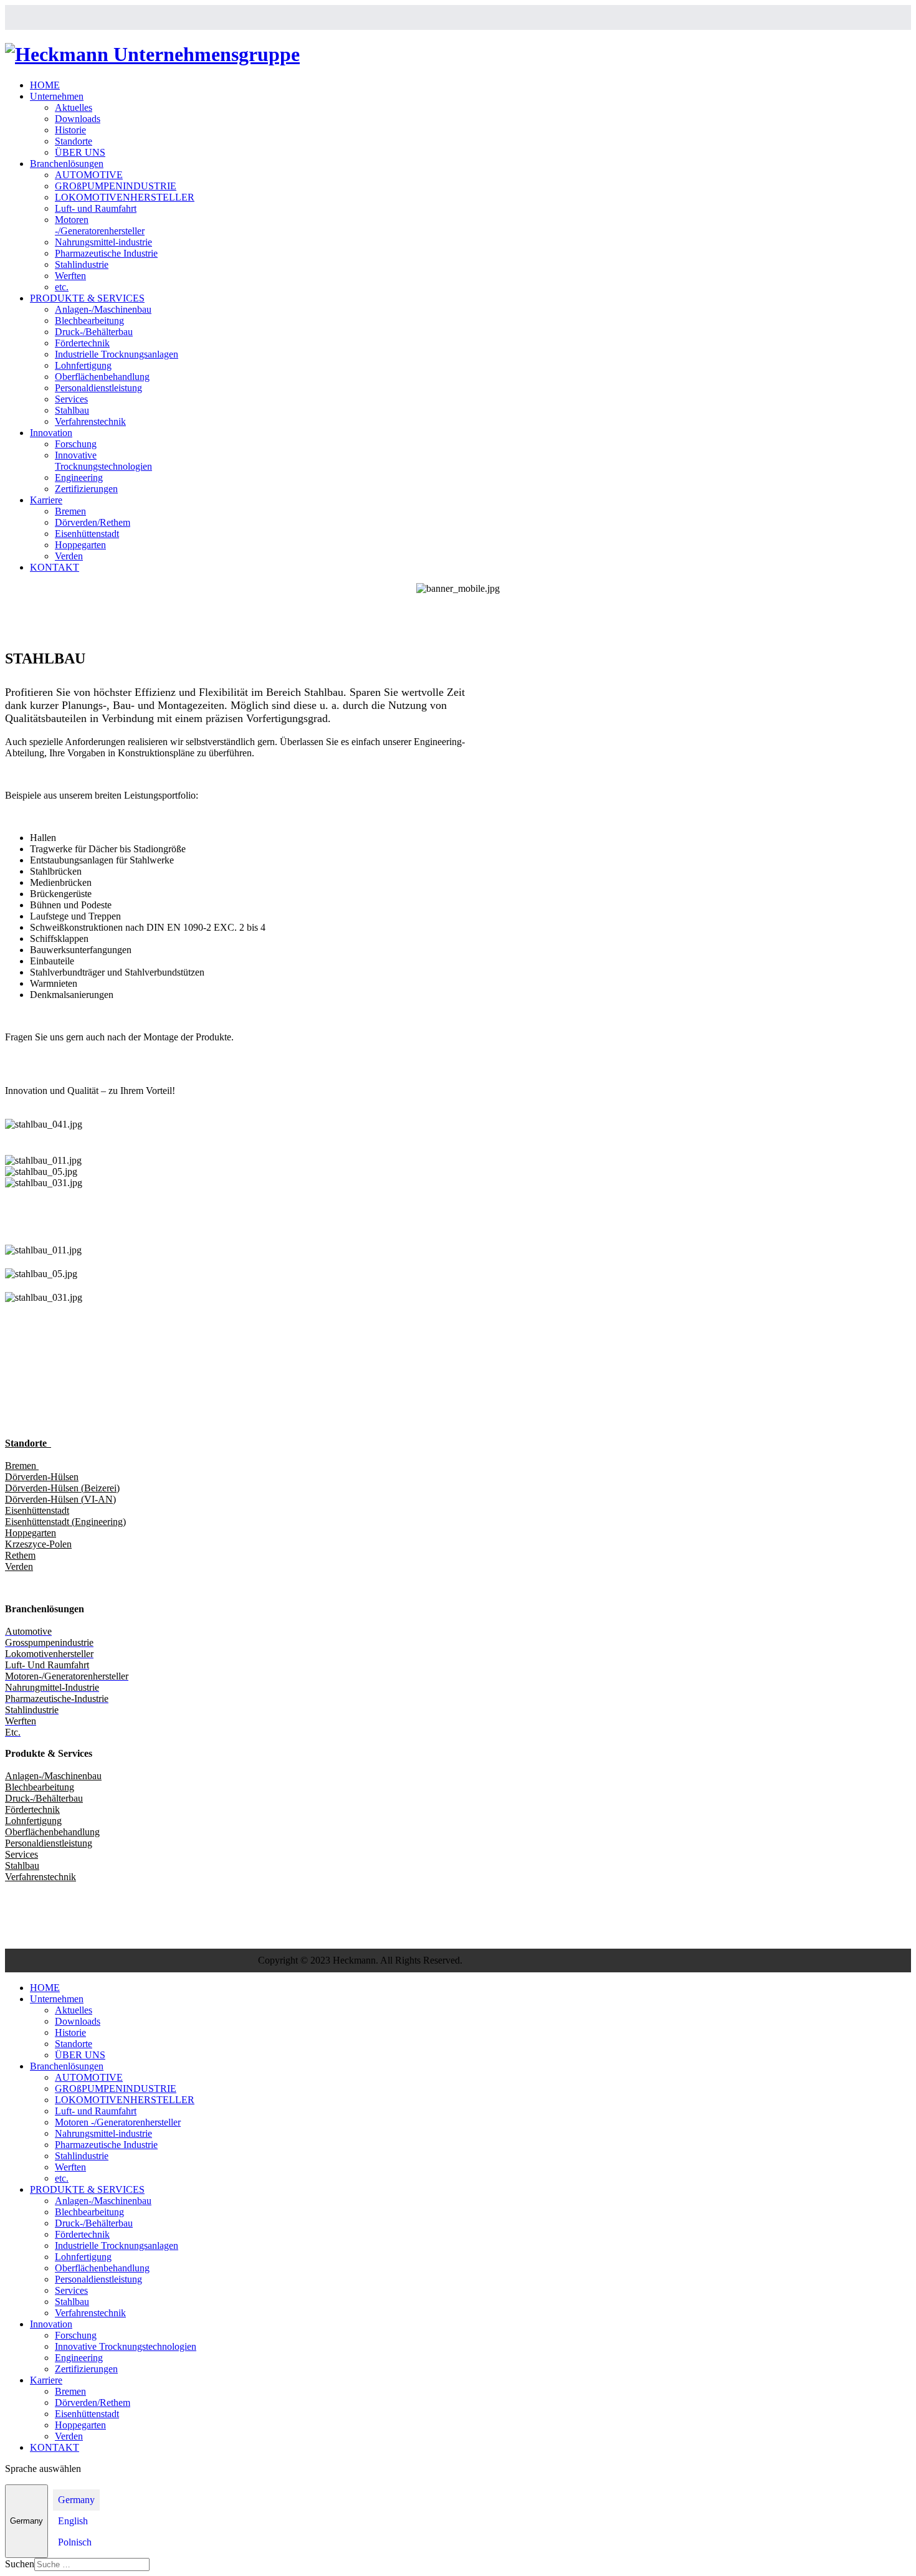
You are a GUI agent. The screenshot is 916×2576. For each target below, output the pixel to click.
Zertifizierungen (86, 489)
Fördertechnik (82, 343)
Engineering (79, 478)
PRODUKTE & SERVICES (87, 298)
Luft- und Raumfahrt (96, 208)
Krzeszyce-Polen (38, 1544)
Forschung (76, 444)
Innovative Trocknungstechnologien (103, 461)
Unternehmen (57, 96)
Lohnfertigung (83, 365)
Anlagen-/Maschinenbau (103, 309)
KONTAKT (55, 567)
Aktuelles (74, 107)
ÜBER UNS (80, 152)
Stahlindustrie (82, 264)
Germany (26, 2521)
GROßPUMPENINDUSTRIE (116, 186)
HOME (45, 85)
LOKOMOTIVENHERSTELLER (125, 197)
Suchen (20, 2564)
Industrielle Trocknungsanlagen (117, 354)
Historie (70, 130)
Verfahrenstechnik (90, 421)
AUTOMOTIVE (89, 175)
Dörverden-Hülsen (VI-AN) (60, 1499)
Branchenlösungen (67, 164)
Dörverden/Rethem (93, 522)
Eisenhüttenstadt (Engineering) (65, 1522)
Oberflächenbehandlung (102, 377)
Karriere (46, 500)
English (73, 2521)
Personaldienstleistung (98, 388)
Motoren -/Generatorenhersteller (100, 225)
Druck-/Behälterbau (94, 332)
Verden (69, 556)
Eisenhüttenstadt (87, 534)
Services (71, 399)
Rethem (20, 1555)
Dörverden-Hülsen (42, 1477)
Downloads (78, 119)
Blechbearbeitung (89, 321)
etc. (62, 287)
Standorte (74, 141)
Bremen (70, 511)
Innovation (51, 433)
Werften (70, 276)
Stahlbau (72, 410)
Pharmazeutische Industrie (106, 253)
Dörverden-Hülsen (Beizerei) (62, 1488)
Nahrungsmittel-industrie (103, 242)
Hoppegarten (80, 545)
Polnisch (75, 2542)
